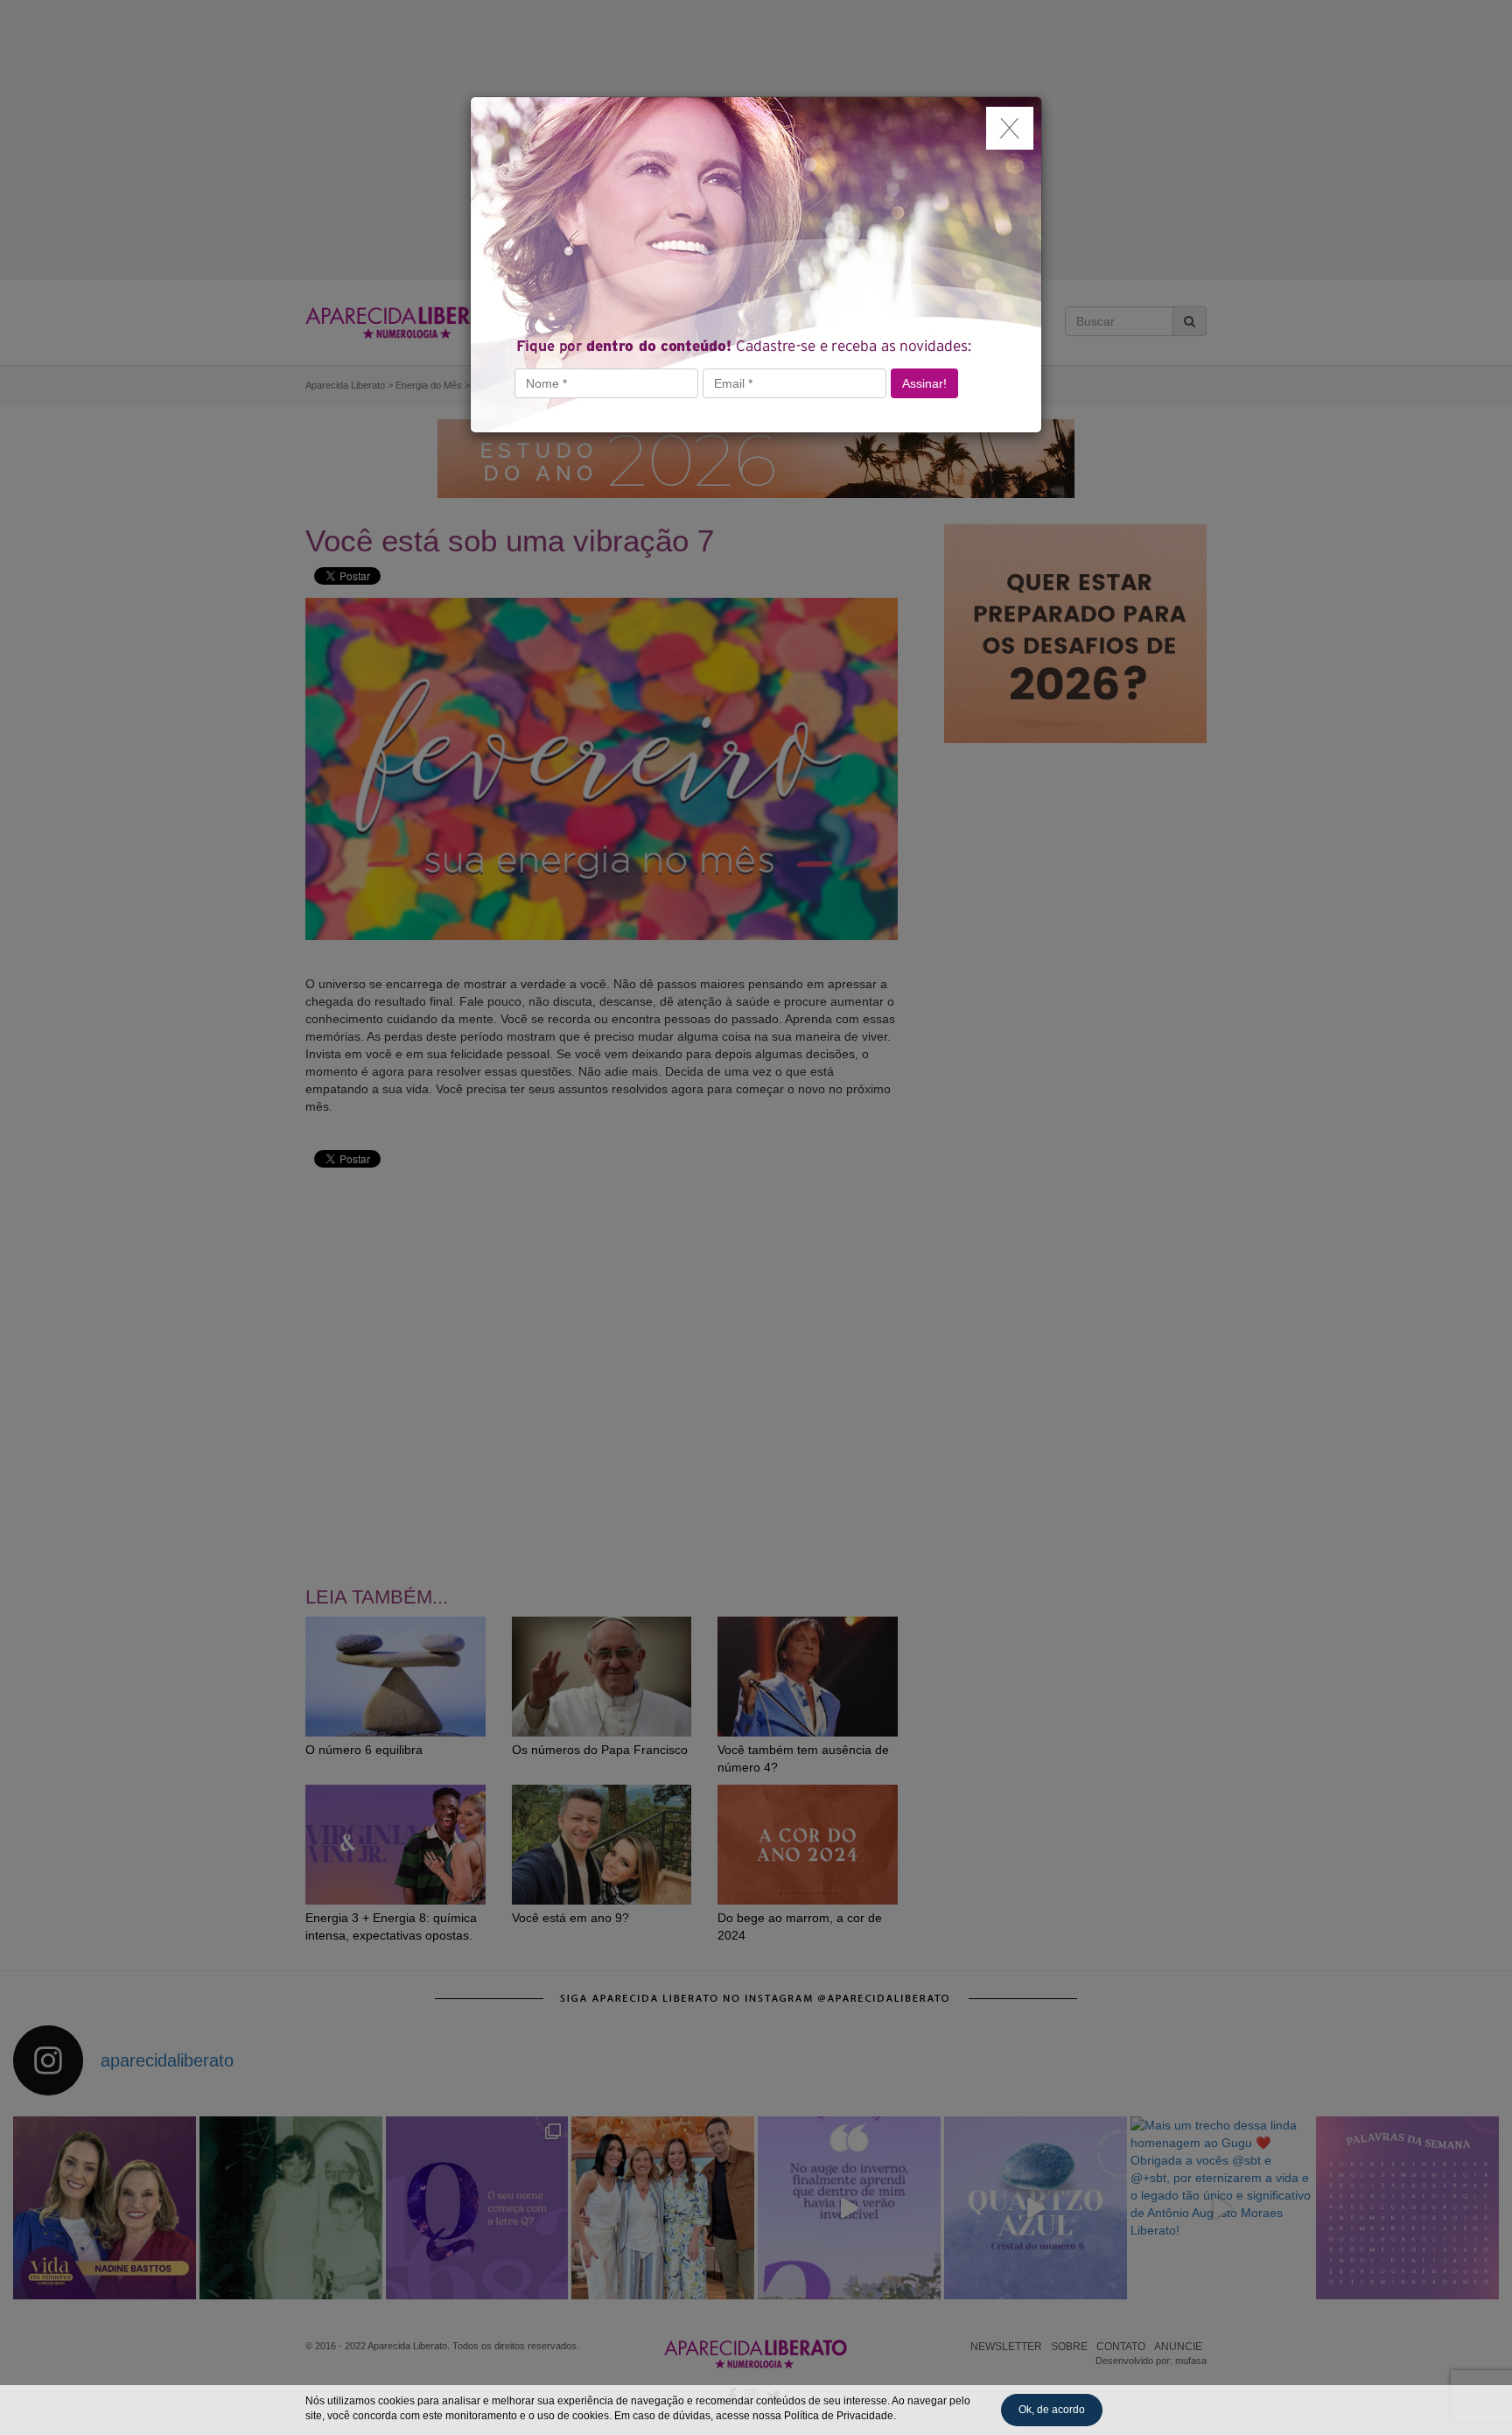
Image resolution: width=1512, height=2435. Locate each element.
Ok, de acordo (1052, 2410)
